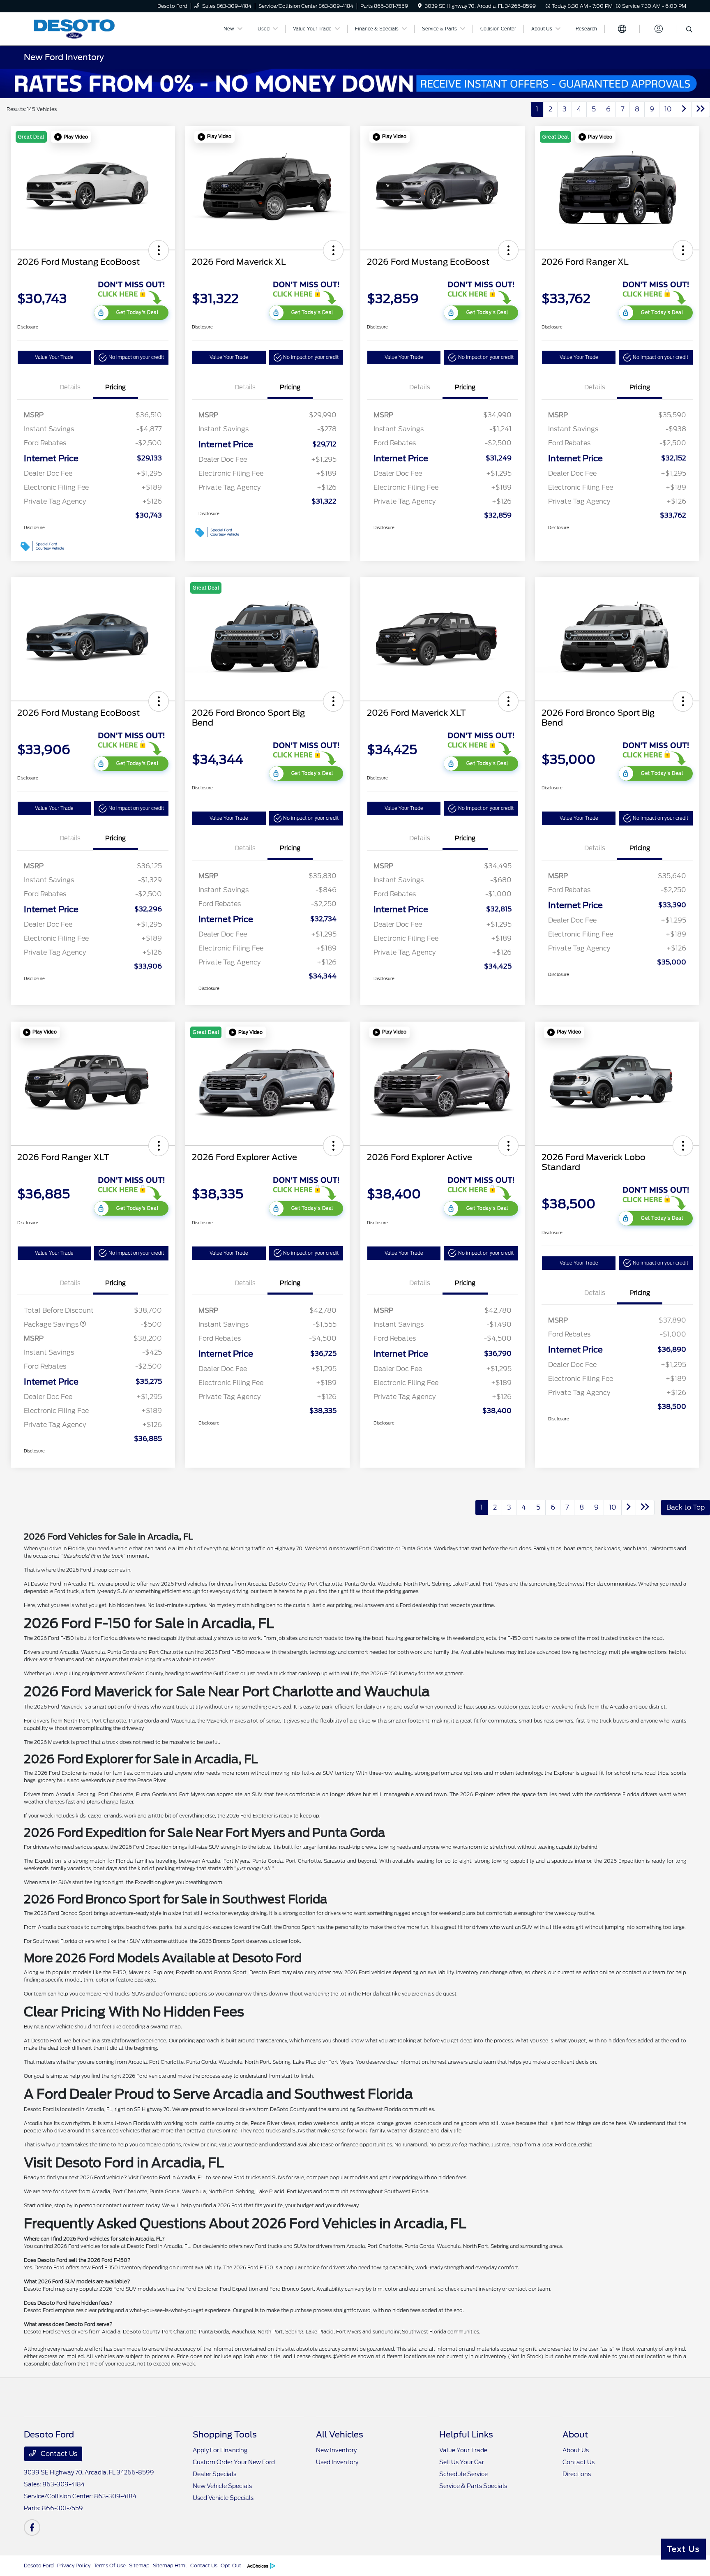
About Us (576, 2450)
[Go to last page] (701, 109)
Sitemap (139, 2566)
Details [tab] (70, 387)
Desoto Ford (39, 2566)
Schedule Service (463, 2474)
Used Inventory (337, 2462)
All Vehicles (340, 2435)
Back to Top (686, 1507)
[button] (71, 137)
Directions (577, 2474)
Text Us (683, 2549)
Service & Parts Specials (473, 2486)
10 (668, 109)
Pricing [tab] (115, 387)
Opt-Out (231, 2566)
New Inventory (336, 2450)
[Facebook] (32, 2527)
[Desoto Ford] (95, 28)
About (575, 2435)
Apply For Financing (220, 2450)
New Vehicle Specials (222, 2486)
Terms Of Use (110, 2566)
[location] (420, 6)
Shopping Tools (225, 2435)
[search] (689, 30)
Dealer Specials (214, 2474)
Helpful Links (466, 2435)
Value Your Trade (54, 357)
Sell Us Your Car (462, 2462)
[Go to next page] (684, 109)
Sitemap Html (170, 2566)
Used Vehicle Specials (223, 2498)
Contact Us (58, 2454)
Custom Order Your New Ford (234, 2462)
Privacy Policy (74, 2566)
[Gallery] (355, 83)
